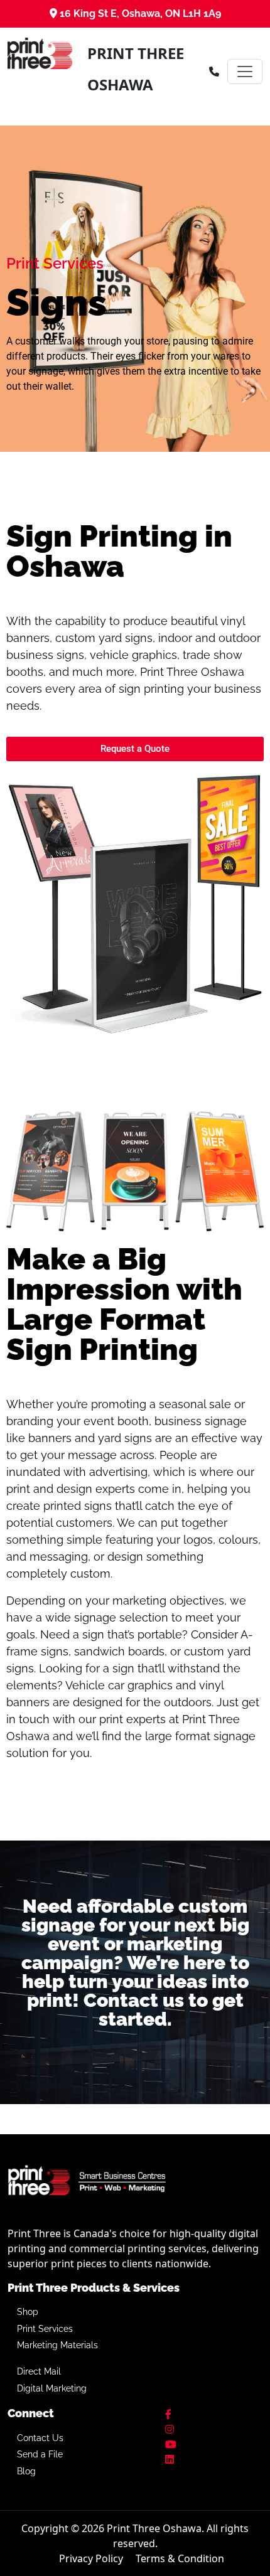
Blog (26, 2471)
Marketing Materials (57, 2345)
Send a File (40, 2454)
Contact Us (40, 2438)
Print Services (45, 2329)
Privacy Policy (91, 2558)
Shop (28, 2312)
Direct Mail (39, 2371)
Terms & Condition (180, 2558)
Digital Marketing (52, 2388)
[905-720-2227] (214, 72)
